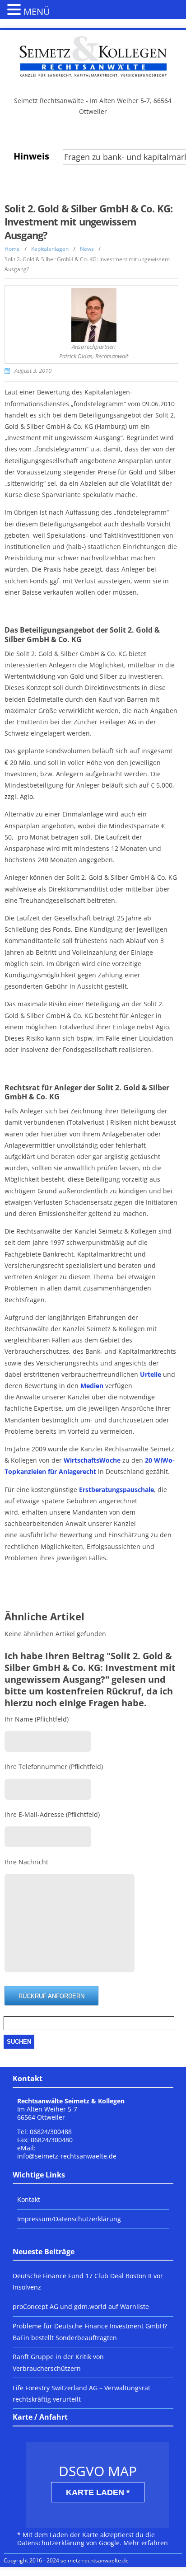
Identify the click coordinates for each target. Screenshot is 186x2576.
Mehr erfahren (146, 2543)
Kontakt (29, 2199)
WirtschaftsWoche (92, 1460)
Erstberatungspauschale (116, 1490)
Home (12, 249)
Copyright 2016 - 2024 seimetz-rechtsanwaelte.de (66, 2560)
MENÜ (37, 12)
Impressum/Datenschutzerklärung (69, 2219)
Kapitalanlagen (50, 249)
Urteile (151, 1374)
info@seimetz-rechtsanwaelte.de (67, 2156)
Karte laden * (98, 2492)
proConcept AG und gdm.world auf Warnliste (81, 2306)
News (87, 249)
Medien (92, 1386)
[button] (15, 9)
